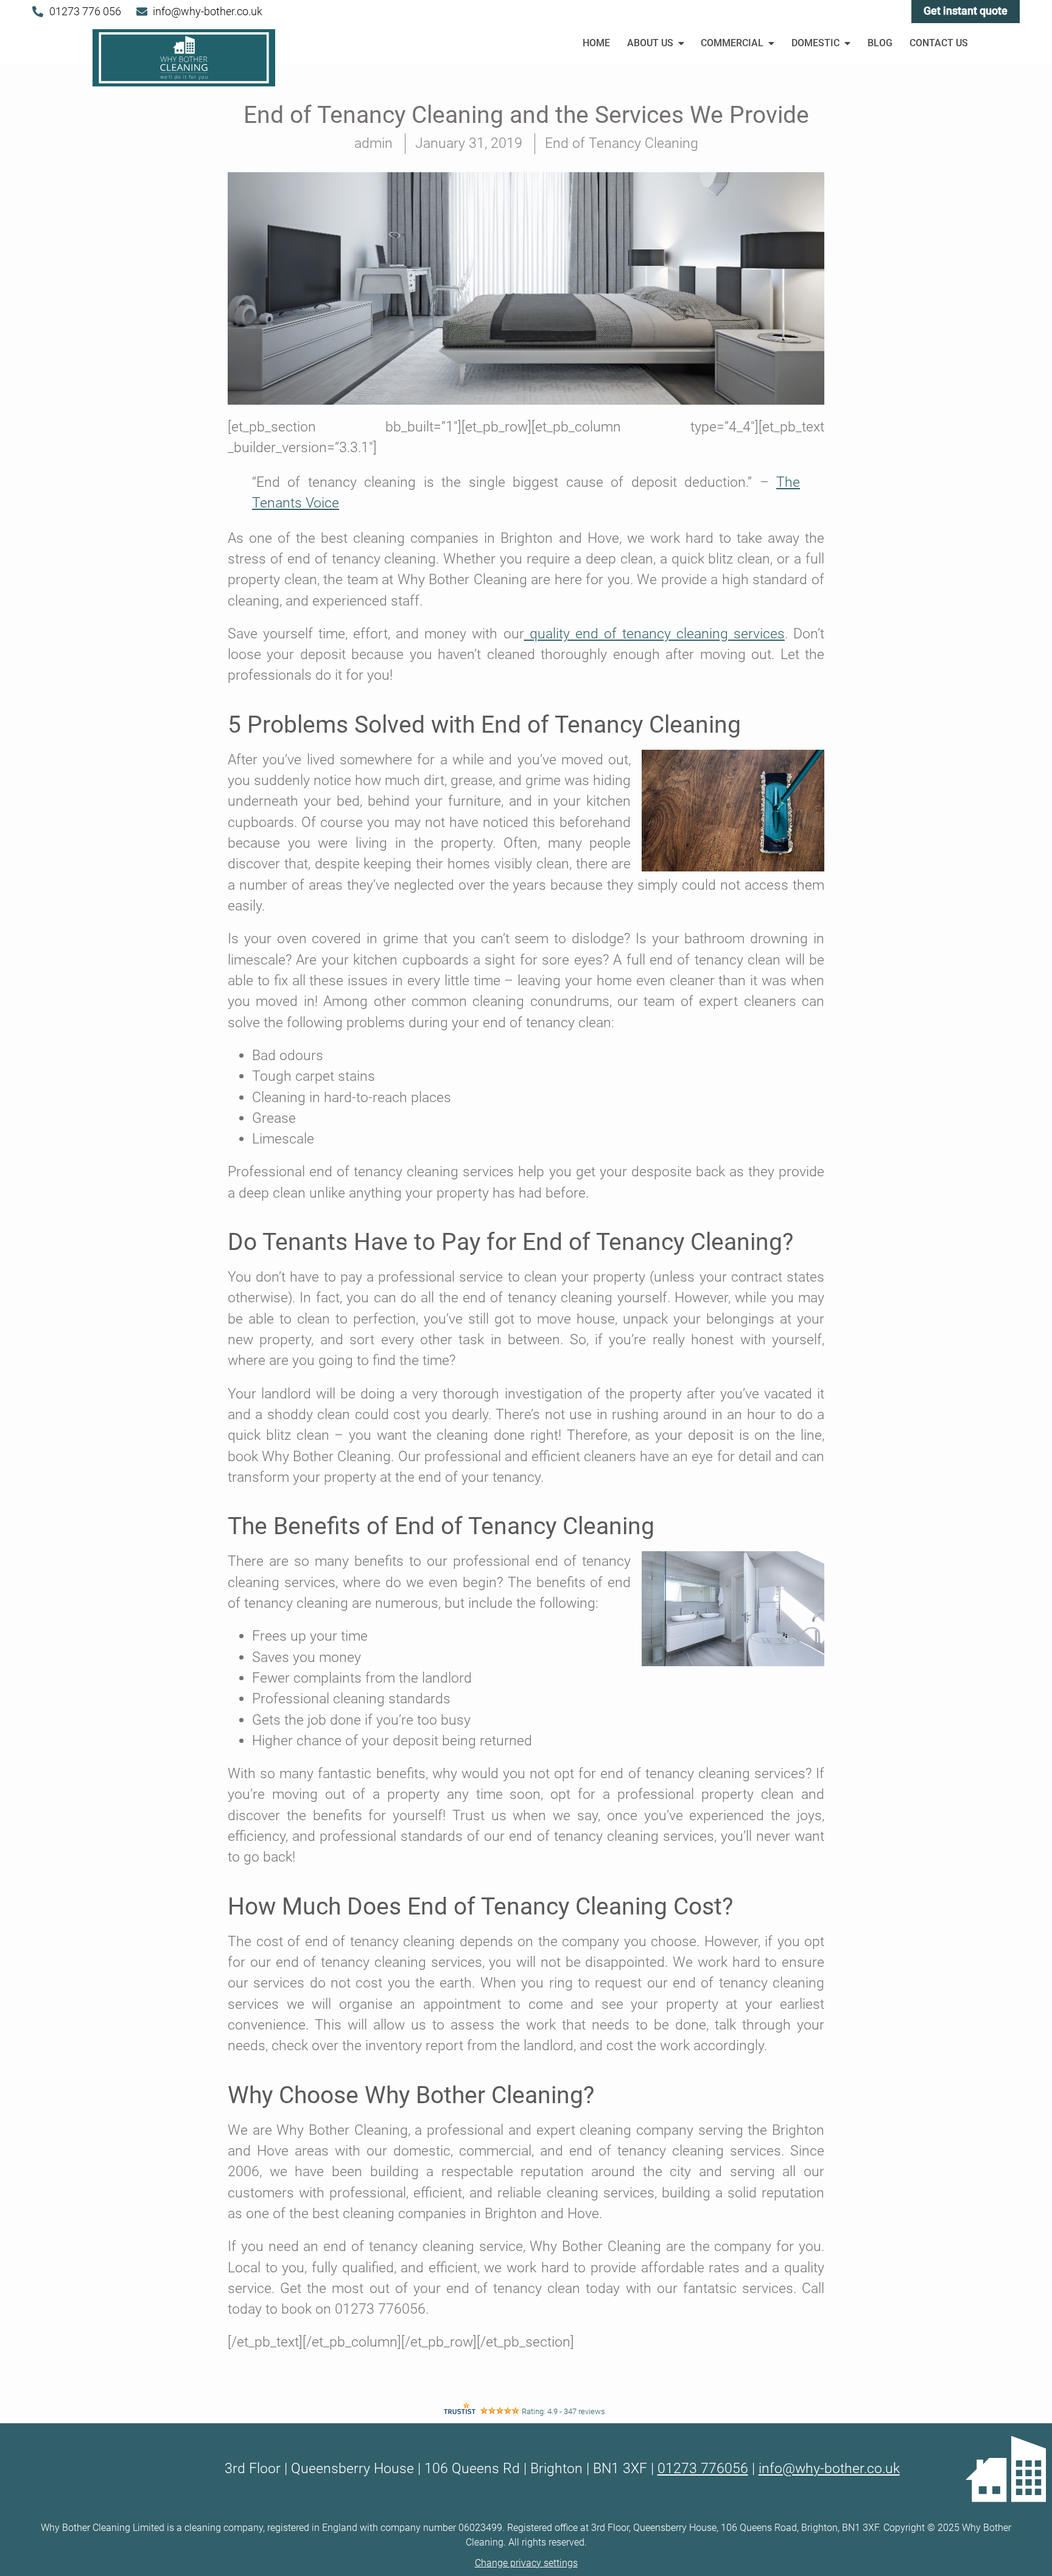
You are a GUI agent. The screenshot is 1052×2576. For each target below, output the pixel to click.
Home (596, 43)
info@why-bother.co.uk (829, 2469)
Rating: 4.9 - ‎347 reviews (563, 2411)
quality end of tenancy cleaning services (654, 634)
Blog (880, 43)
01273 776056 (703, 2469)
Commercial (732, 43)
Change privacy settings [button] (526, 2563)
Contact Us (939, 43)
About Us (650, 43)
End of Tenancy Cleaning (622, 143)
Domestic (815, 43)
